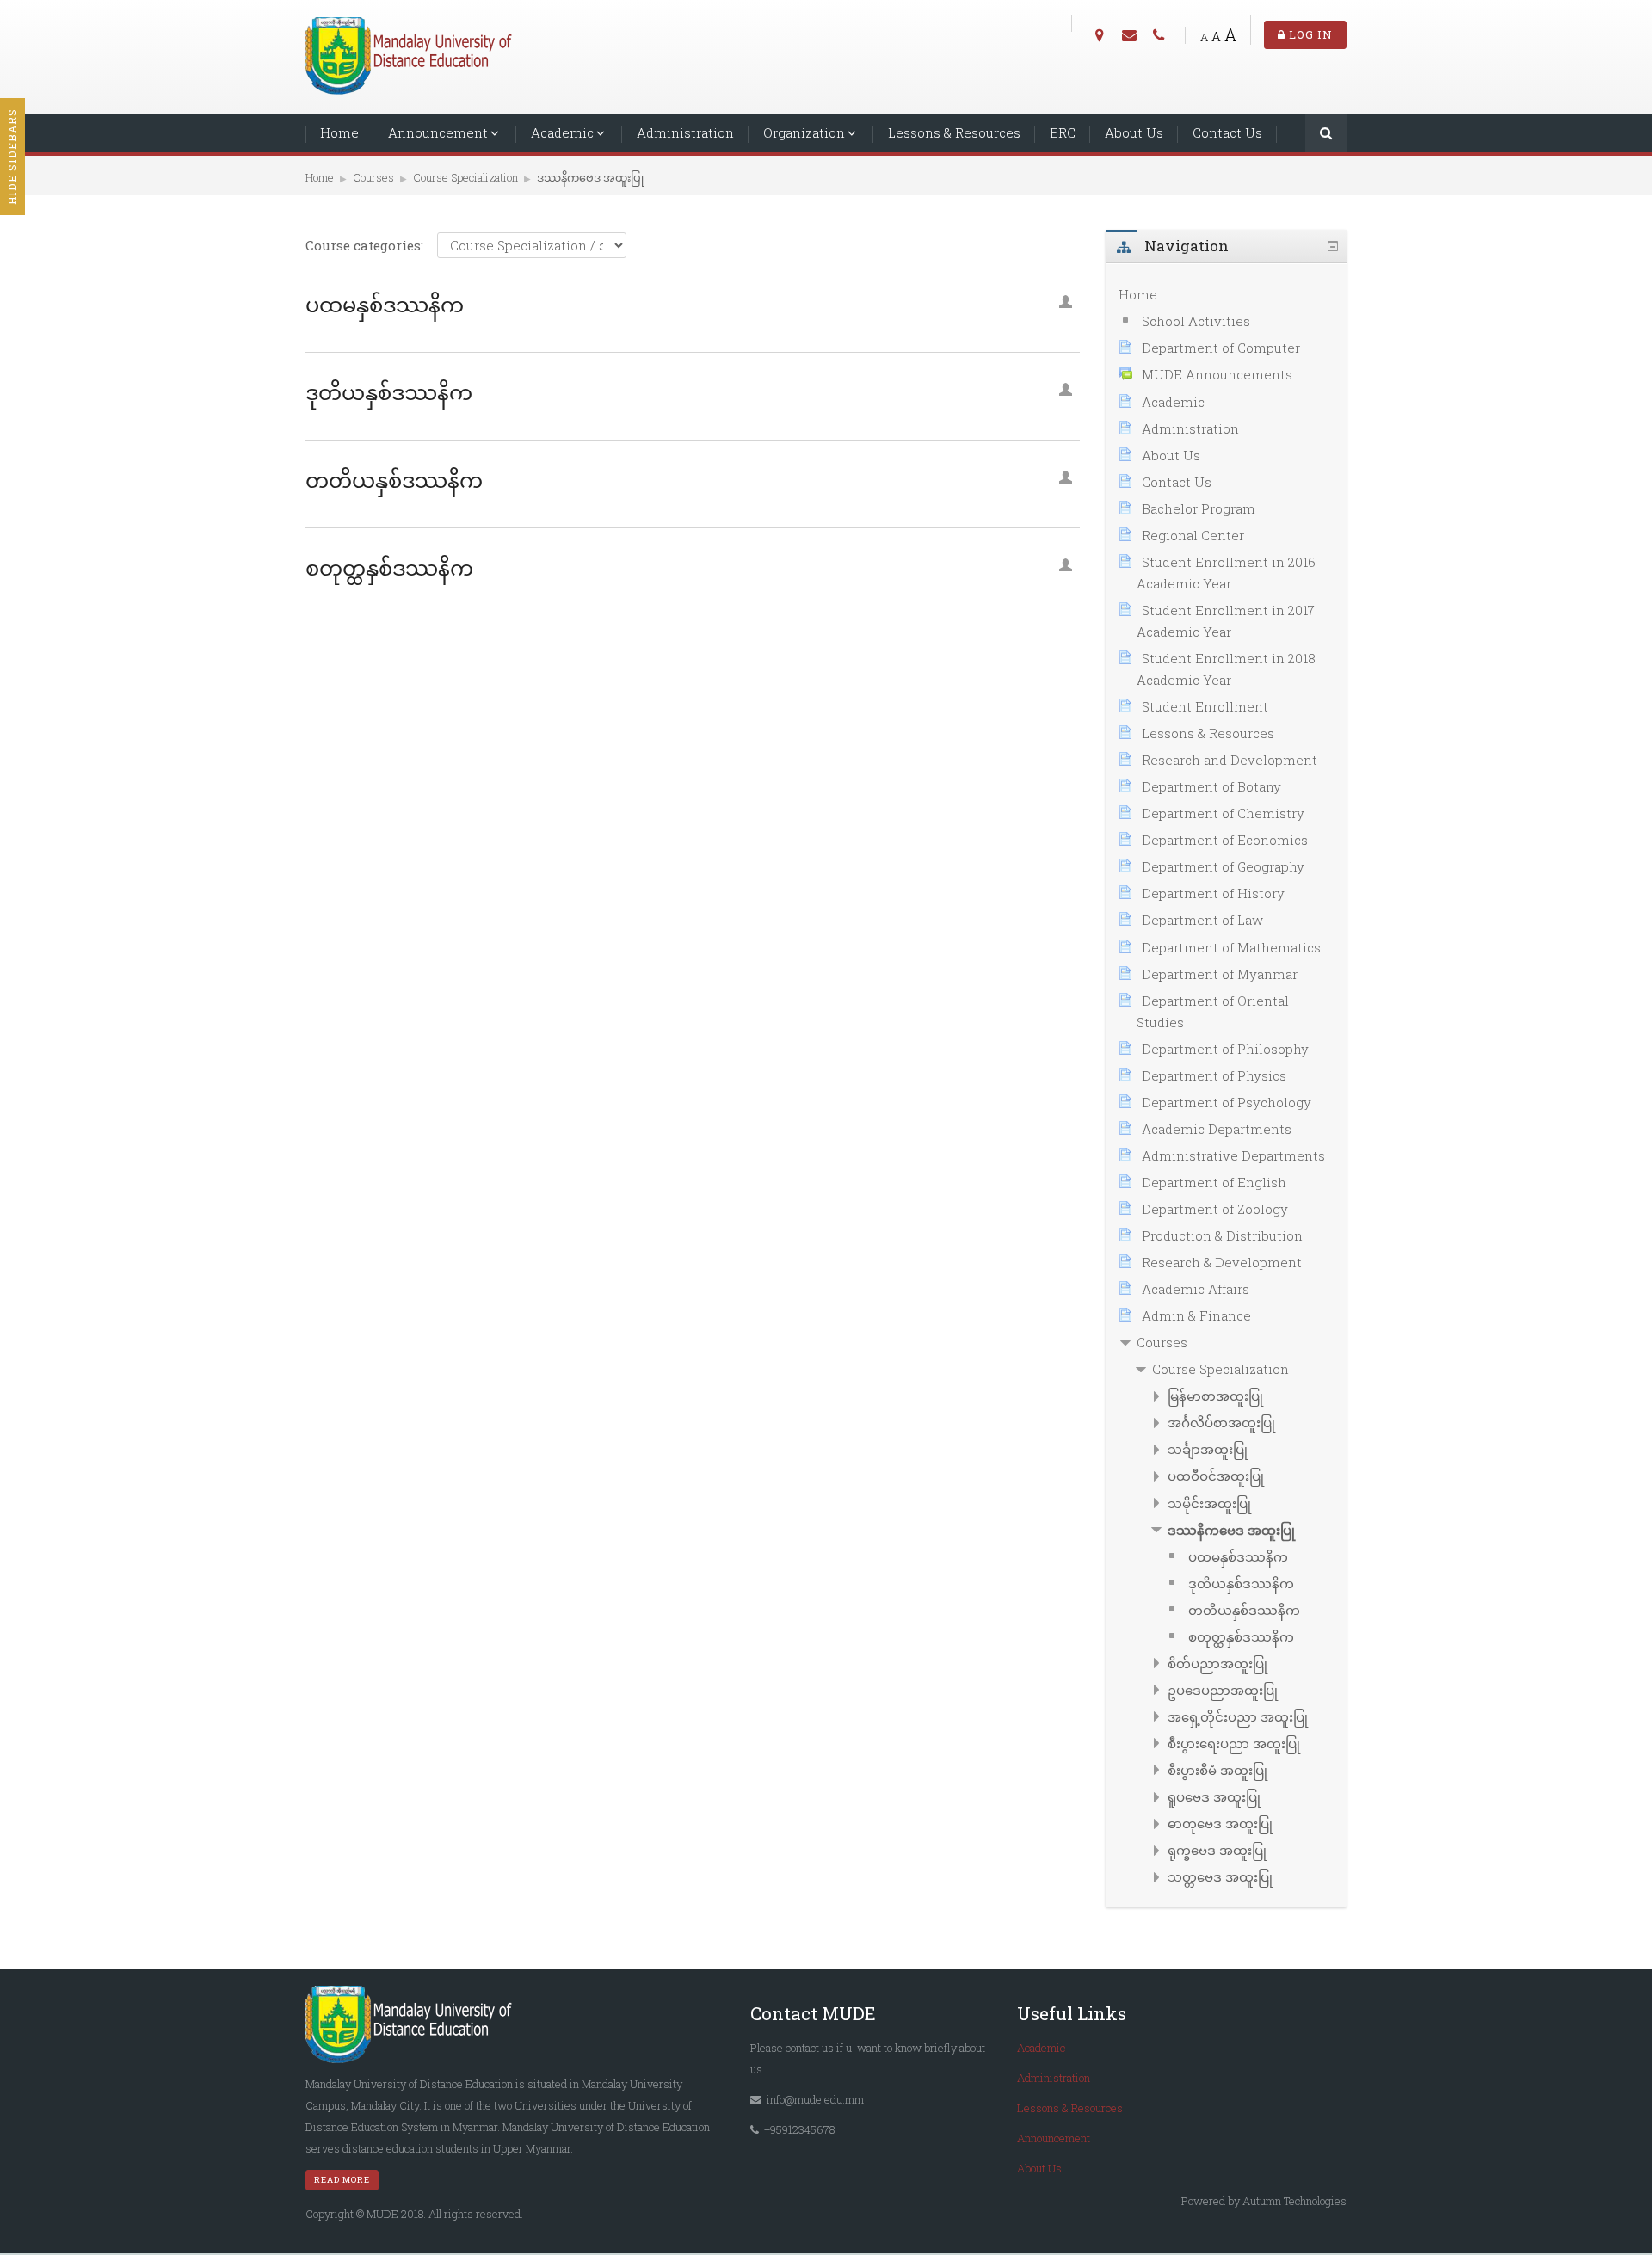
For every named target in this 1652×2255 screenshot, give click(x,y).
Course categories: (364, 245)
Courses (1162, 1342)
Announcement (438, 132)
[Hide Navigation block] (1333, 246)
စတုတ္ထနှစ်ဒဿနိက (389, 568)
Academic (562, 132)
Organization (804, 132)
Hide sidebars (12, 157)
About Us (1134, 132)
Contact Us (1227, 132)
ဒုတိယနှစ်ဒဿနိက (389, 392)
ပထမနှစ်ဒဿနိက (385, 305)
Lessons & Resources (954, 132)
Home (339, 132)
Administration (685, 132)
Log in (1309, 34)
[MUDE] (413, 55)
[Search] (1326, 135)
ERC (1063, 132)
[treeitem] (1226, 295)
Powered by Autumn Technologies (1264, 2201)
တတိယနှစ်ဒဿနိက (394, 480)
